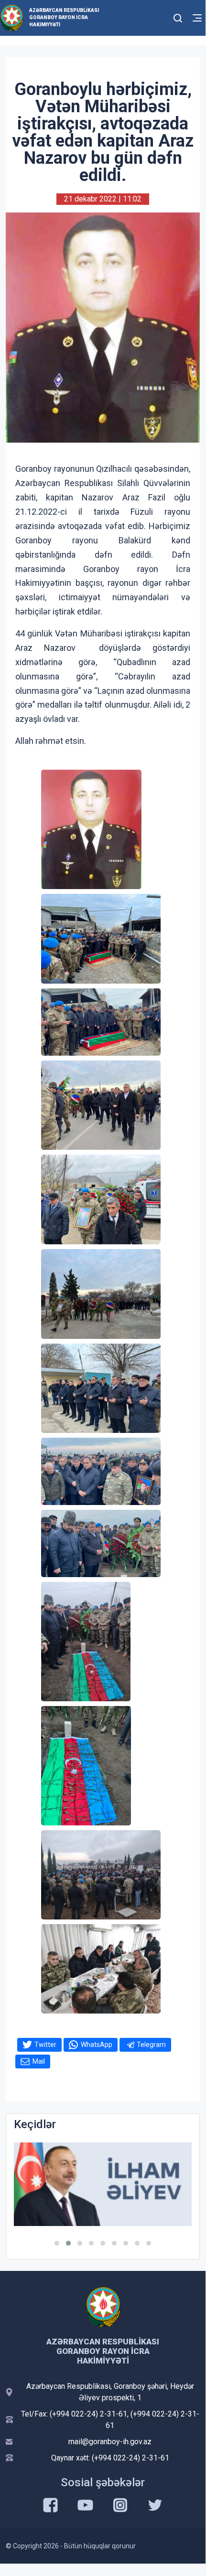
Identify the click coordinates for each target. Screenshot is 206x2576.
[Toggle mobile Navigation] (197, 18)
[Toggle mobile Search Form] (178, 17)
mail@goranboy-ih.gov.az (110, 2442)
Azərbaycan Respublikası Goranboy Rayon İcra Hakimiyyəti (64, 17)
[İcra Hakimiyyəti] (12, 17)
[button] (57, 2243)
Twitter (45, 2045)
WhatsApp (97, 2045)
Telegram (151, 2045)
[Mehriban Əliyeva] (103, 2184)
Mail (39, 2061)
